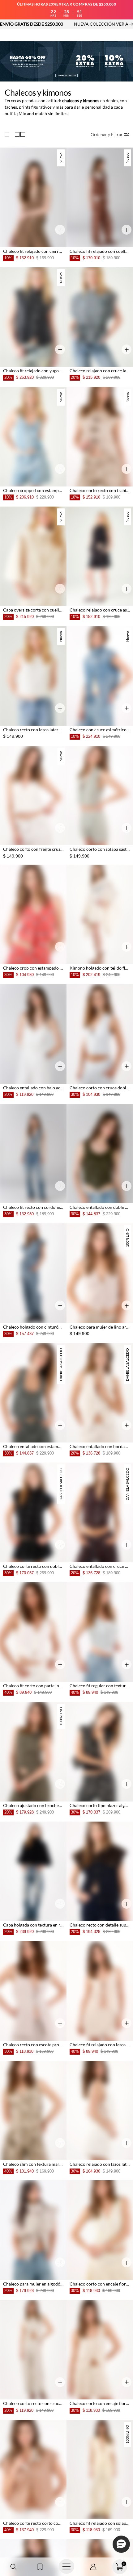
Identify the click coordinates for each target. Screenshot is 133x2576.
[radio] (8, 135)
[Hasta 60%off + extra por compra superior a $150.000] (66, 61)
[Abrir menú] (66, 2567)
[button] (13, 2567)
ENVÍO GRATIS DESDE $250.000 (83, 24)
